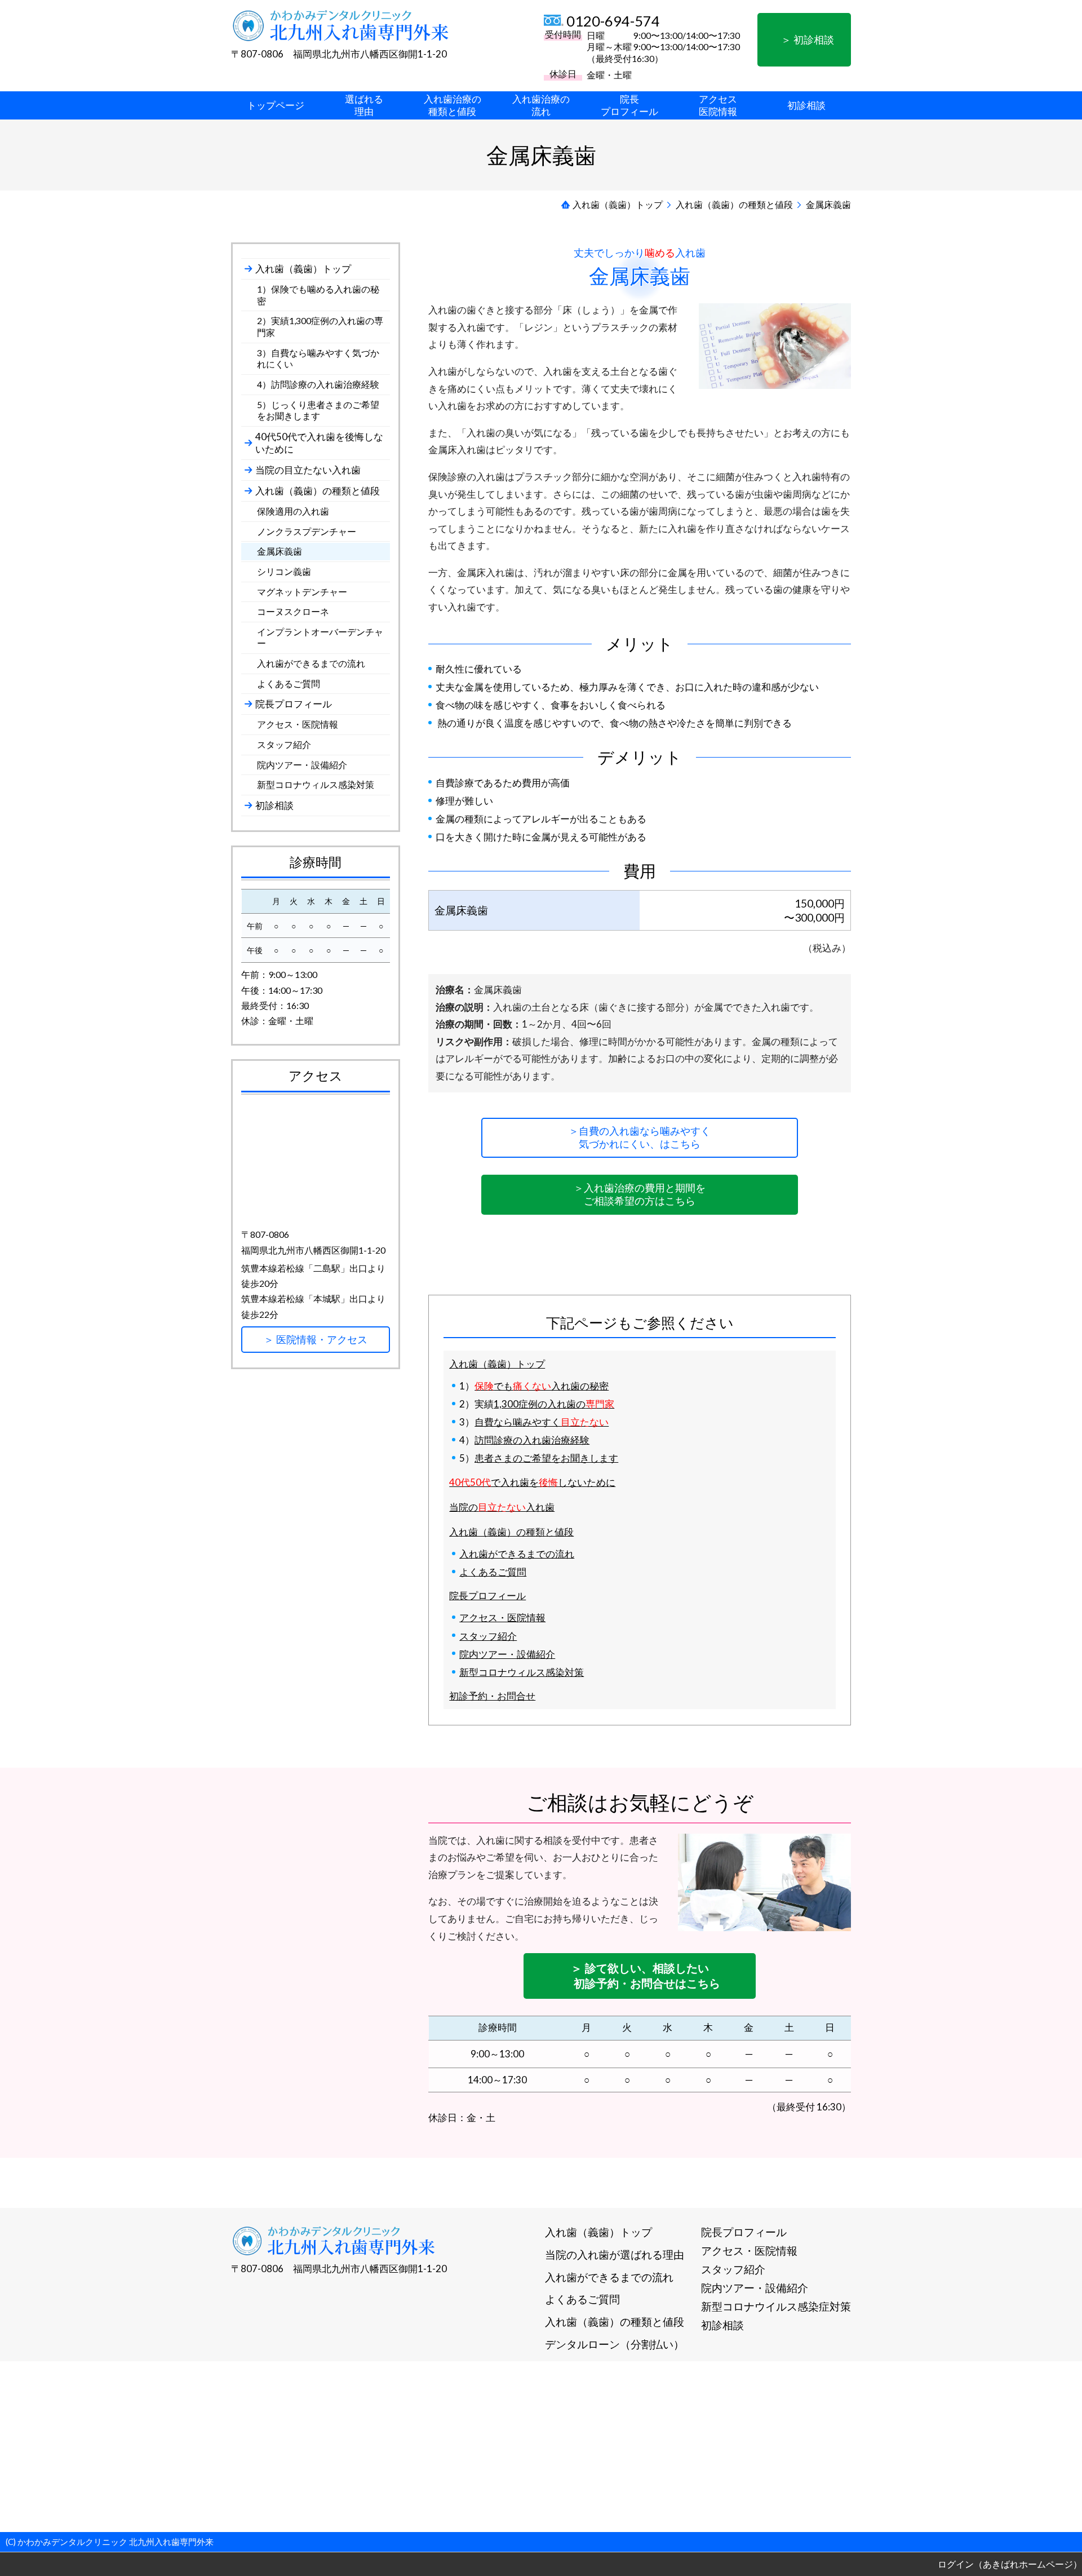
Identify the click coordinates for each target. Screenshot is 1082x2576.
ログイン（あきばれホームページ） (1010, 2564)
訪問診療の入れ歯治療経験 (532, 1440)
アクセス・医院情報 (502, 1617)
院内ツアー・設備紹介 (507, 1654)
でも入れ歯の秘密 (542, 1386)
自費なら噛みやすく (542, 1422)
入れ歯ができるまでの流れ (517, 1554)
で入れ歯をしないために (532, 1482)
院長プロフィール (487, 1595)
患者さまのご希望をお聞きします (546, 1458)
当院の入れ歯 (502, 1507)
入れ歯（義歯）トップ (497, 1364)
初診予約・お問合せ (492, 1696)
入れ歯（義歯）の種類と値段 (511, 1532)
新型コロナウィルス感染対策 (522, 1672)
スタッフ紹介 (488, 1636)
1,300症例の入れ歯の (554, 1404)
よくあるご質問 (493, 1572)
